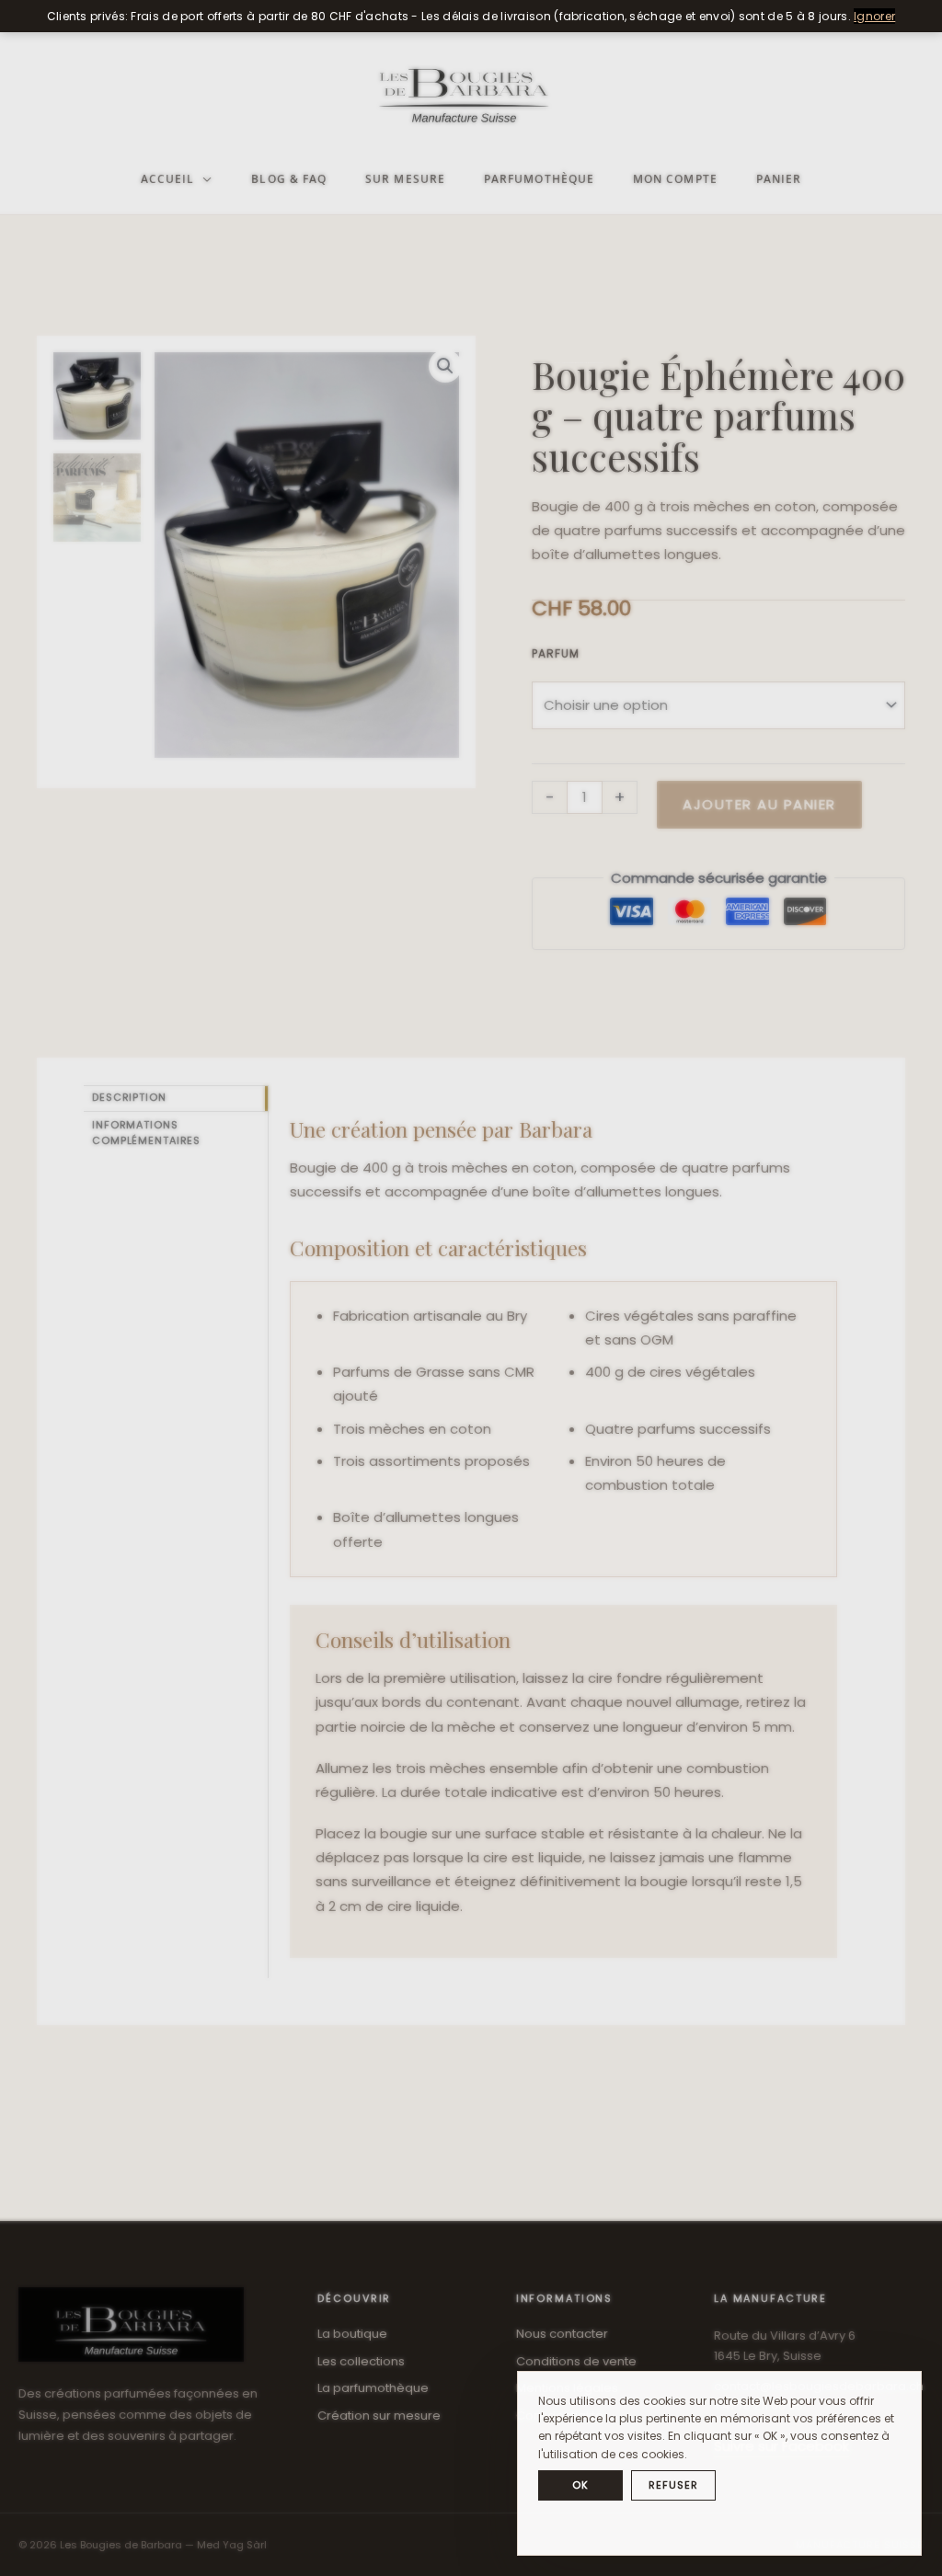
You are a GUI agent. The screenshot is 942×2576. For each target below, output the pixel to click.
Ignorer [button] (874, 16)
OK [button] (580, 2485)
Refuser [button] (673, 2485)
